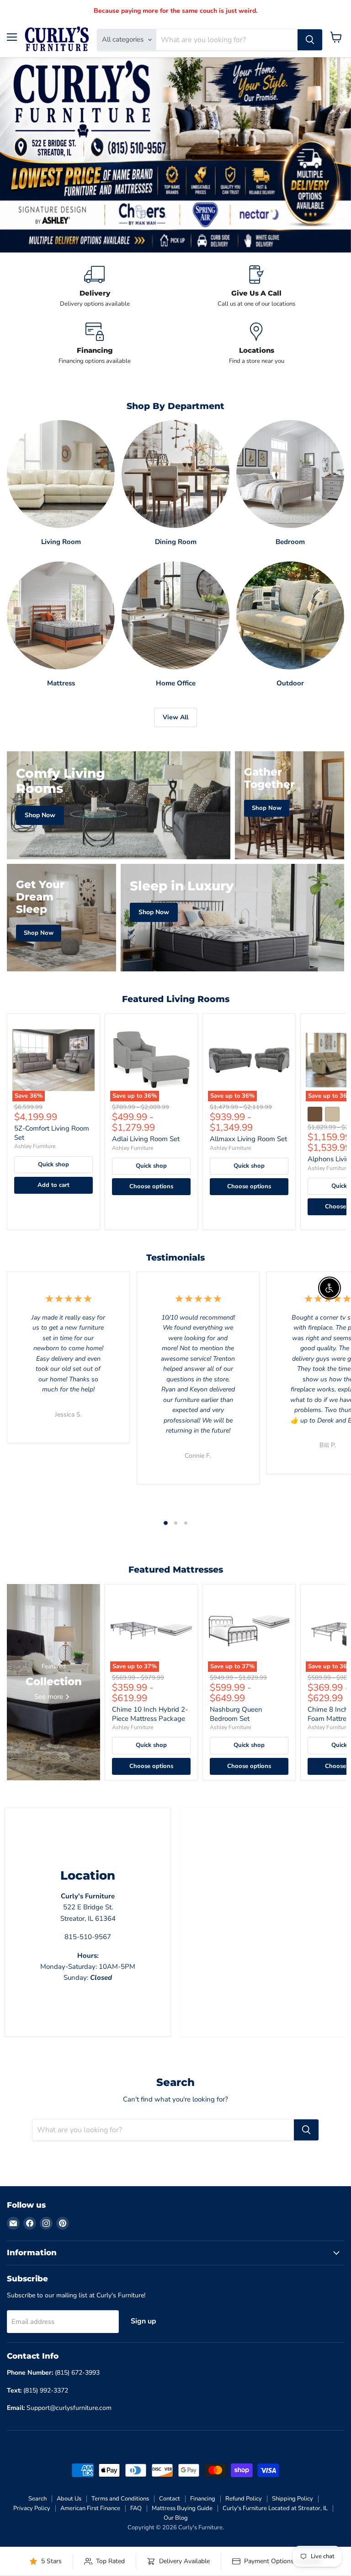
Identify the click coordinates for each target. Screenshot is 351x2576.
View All (175, 717)
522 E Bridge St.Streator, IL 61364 (88, 1907)
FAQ (136, 2508)
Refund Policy (244, 2499)
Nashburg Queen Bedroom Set (236, 1714)
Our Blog (176, 2518)
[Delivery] (95, 287)
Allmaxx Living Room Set (248, 1139)
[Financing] (95, 344)
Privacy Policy (32, 2508)
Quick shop (53, 1164)
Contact (170, 2499)
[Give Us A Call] (256, 287)
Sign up (144, 2321)
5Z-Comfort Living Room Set (52, 1133)
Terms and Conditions (120, 2499)
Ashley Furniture (35, 1146)
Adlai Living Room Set (146, 1139)
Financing (203, 2499)
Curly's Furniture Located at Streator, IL (275, 2508)
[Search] (310, 40)
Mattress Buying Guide (182, 2508)
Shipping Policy (292, 2499)
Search (37, 2499)
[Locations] (256, 344)
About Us (69, 2499)
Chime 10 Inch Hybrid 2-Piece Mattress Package (150, 1714)
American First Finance (90, 2508)
